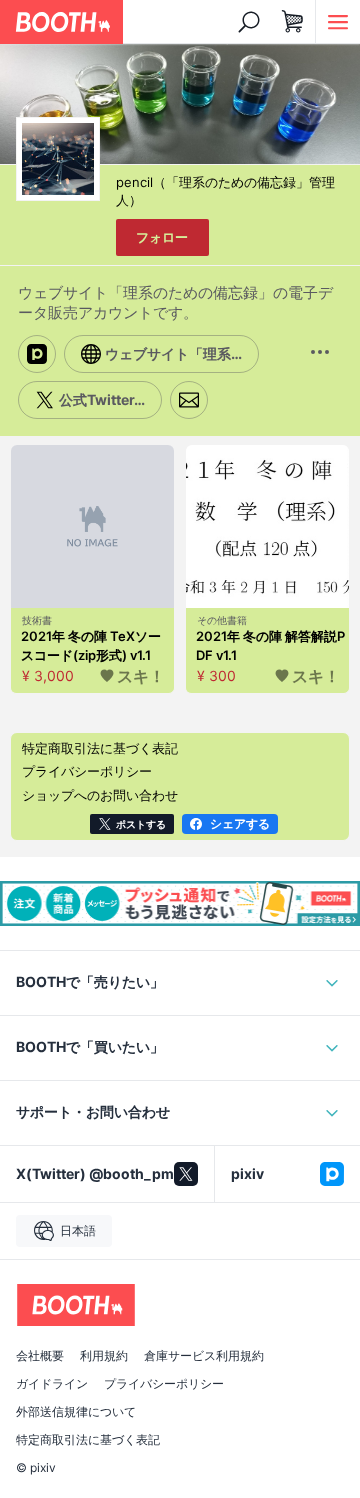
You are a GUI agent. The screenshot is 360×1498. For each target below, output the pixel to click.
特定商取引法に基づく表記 (88, 1440)
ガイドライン (52, 1384)
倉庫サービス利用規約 (204, 1356)
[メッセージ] (189, 400)
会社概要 (40, 1356)
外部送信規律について (76, 1412)
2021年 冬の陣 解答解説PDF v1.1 (270, 646)
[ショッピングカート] (293, 22)
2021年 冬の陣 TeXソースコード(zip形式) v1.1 (91, 646)
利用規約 (104, 1356)
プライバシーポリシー (164, 1384)
